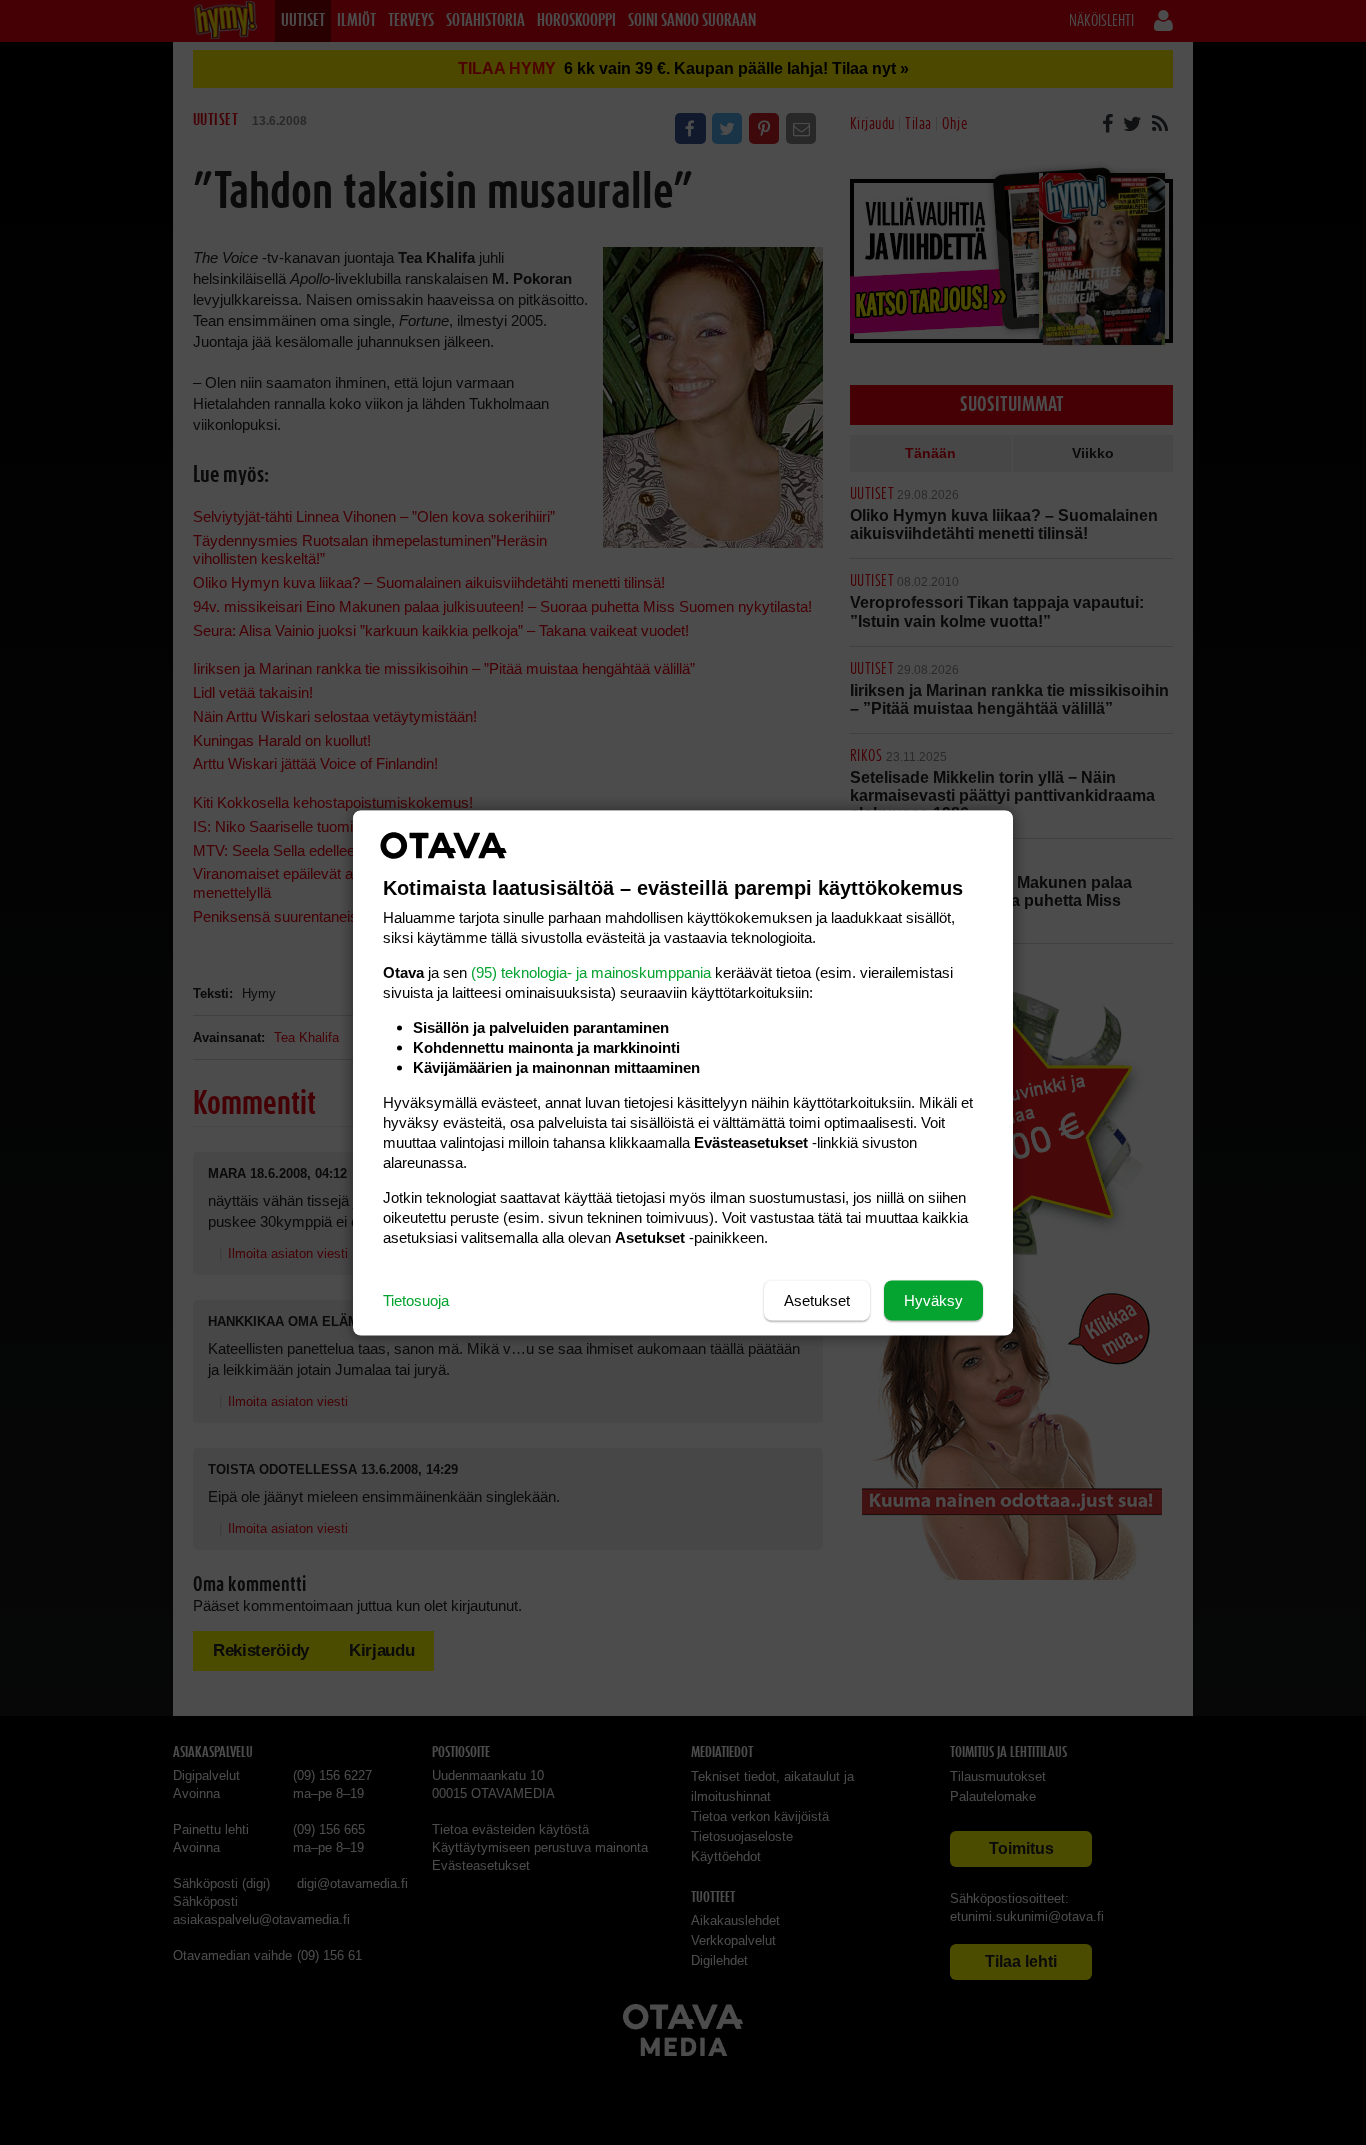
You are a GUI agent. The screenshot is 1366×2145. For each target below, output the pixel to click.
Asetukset (817, 1299)
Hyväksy (933, 1299)
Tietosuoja (416, 1299)
